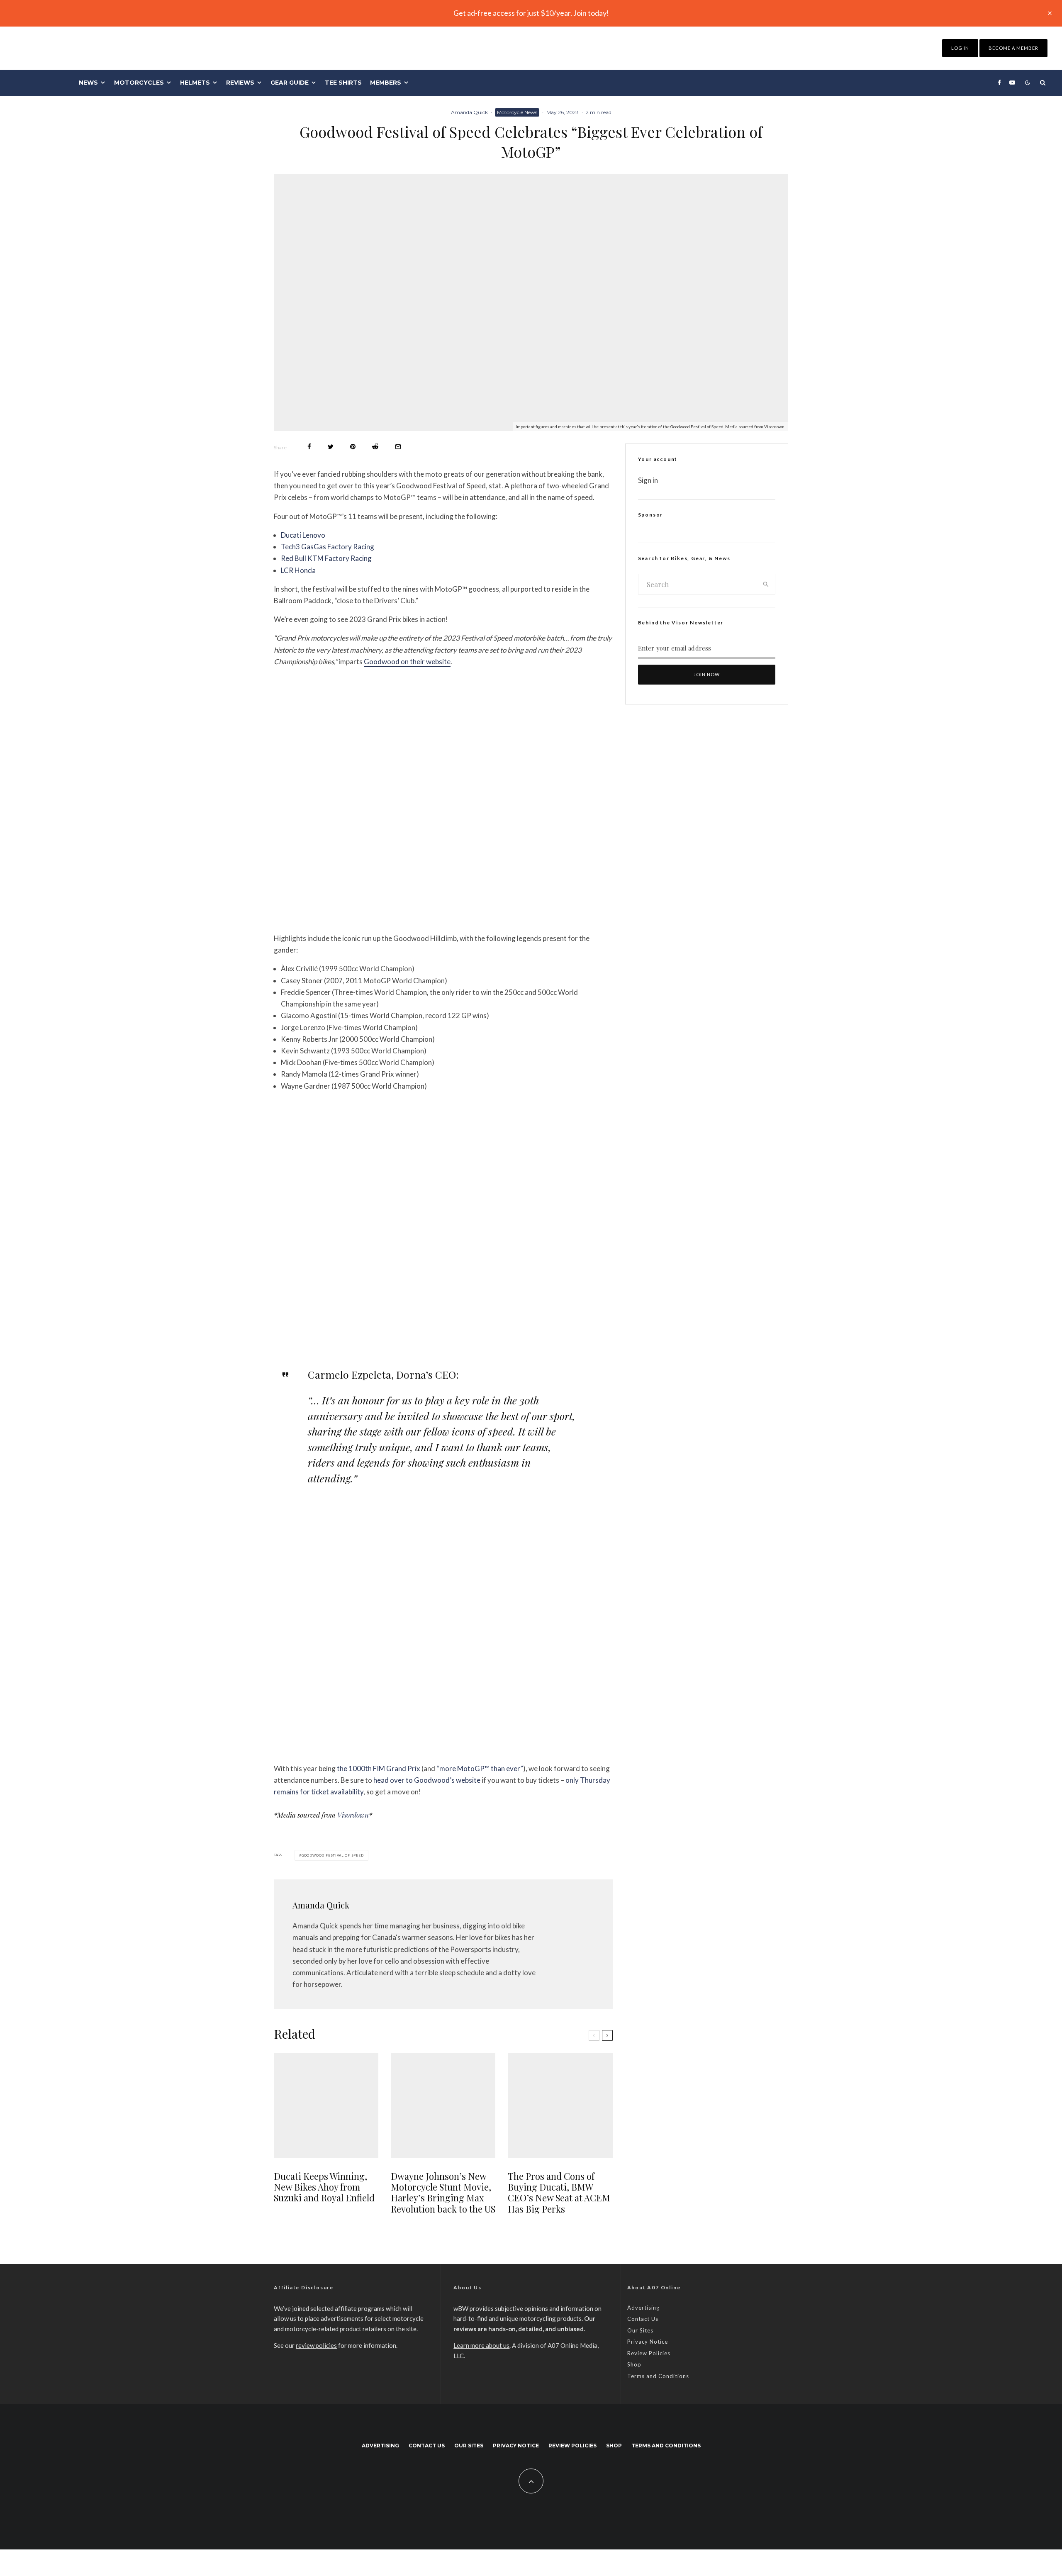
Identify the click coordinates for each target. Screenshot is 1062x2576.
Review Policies (649, 2353)
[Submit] (375, 447)
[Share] (309, 447)
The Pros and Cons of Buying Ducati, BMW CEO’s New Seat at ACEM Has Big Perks (559, 2193)
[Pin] (353, 447)
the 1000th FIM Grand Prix (379, 1768)
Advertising (643, 2308)
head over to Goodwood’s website (427, 1780)
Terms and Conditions (658, 2376)
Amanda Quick (469, 112)
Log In (960, 48)
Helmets (195, 83)
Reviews (240, 83)
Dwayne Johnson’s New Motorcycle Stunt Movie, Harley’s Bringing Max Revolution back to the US (443, 2193)
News (88, 83)
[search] (766, 584)
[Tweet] (331, 447)
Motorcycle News (517, 112)
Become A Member (1013, 48)
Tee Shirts (343, 83)
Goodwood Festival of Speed (333, 1855)
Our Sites (640, 2330)
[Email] (398, 447)
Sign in (648, 480)
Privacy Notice (648, 2342)
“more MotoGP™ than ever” (480, 1768)
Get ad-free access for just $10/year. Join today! (531, 13)
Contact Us (643, 2319)
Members (386, 83)
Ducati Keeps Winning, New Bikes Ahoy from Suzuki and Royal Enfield (324, 2187)
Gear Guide (290, 83)
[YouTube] (1012, 83)
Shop (634, 2364)
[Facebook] (999, 83)
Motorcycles (139, 83)
